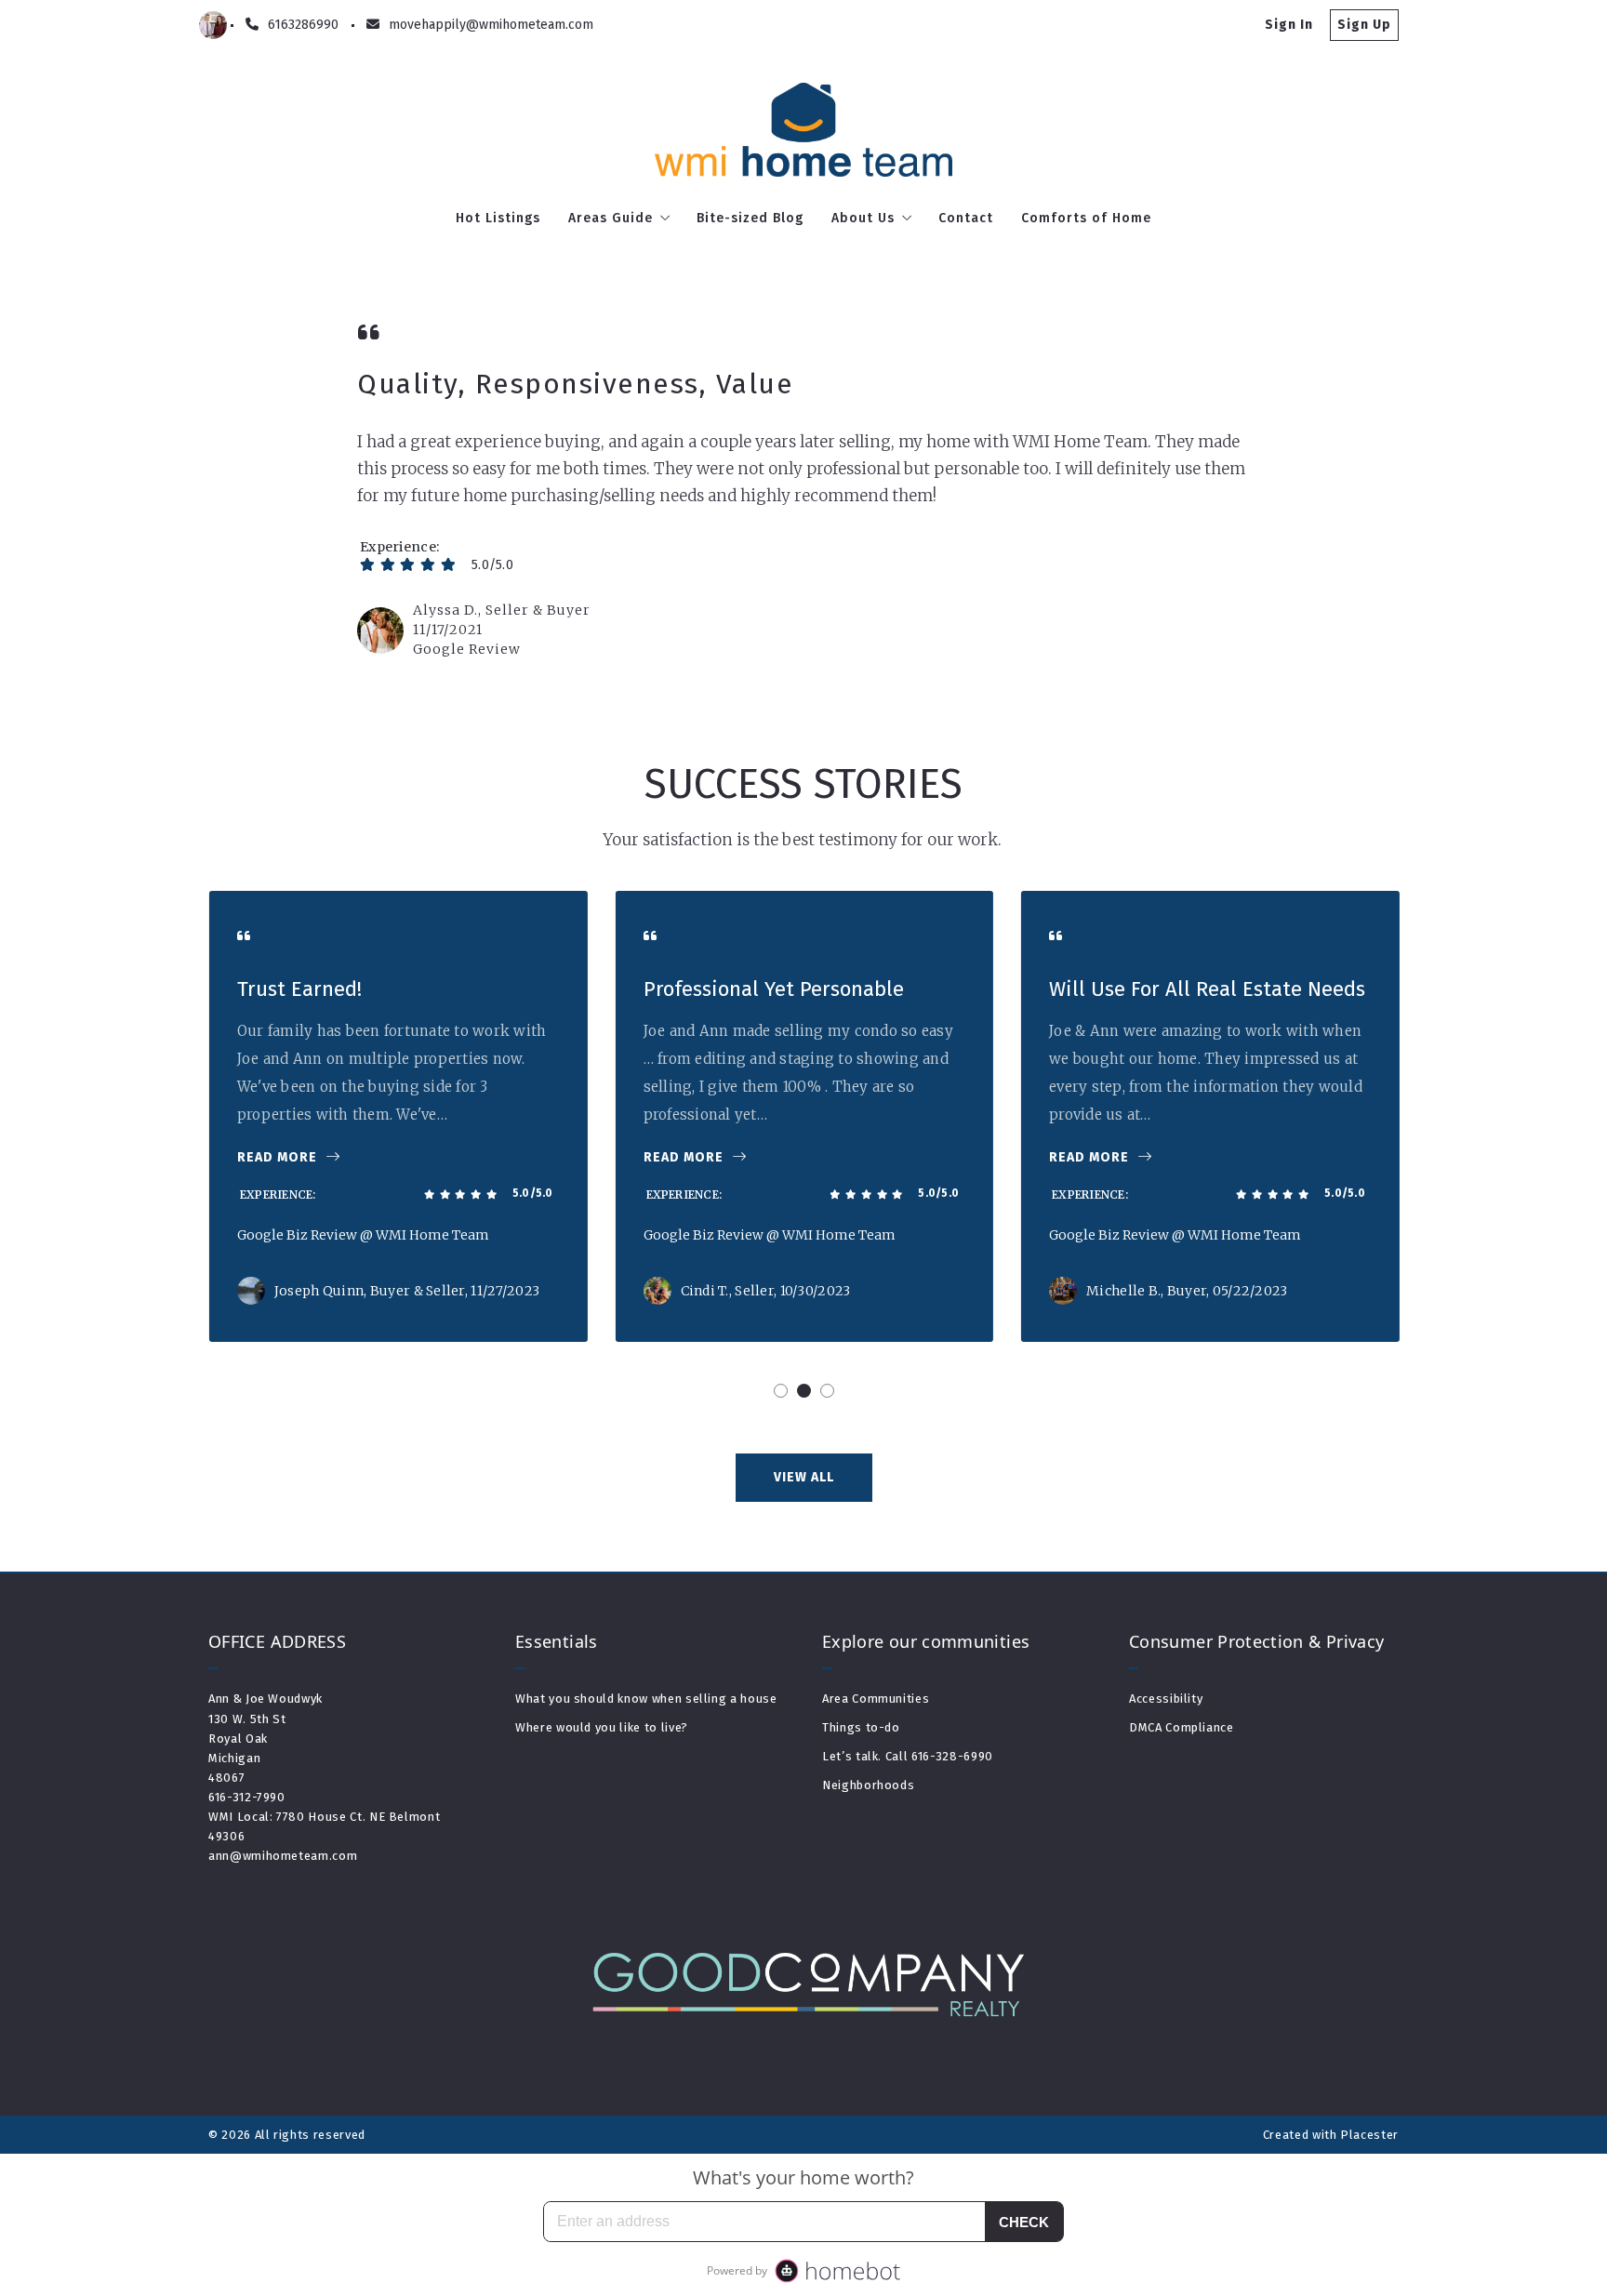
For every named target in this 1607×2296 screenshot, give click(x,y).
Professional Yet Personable (773, 989)
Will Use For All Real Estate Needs (1206, 989)
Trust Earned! (299, 989)
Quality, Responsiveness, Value (575, 384)
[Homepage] (804, 130)
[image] (380, 630)
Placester (1369, 2135)
